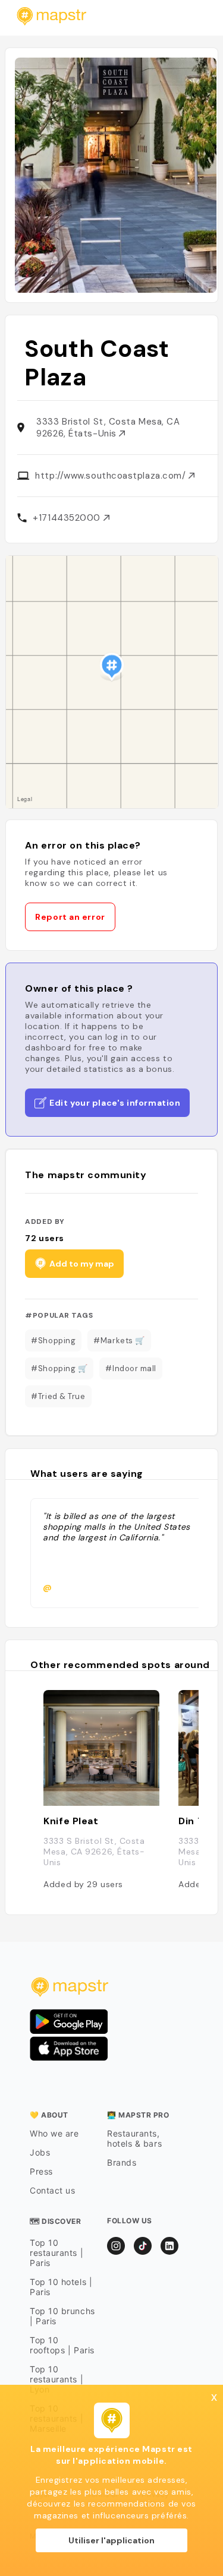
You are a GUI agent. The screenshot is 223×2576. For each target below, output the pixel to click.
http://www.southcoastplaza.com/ (112, 476)
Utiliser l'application (111, 2540)
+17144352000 (68, 518)
